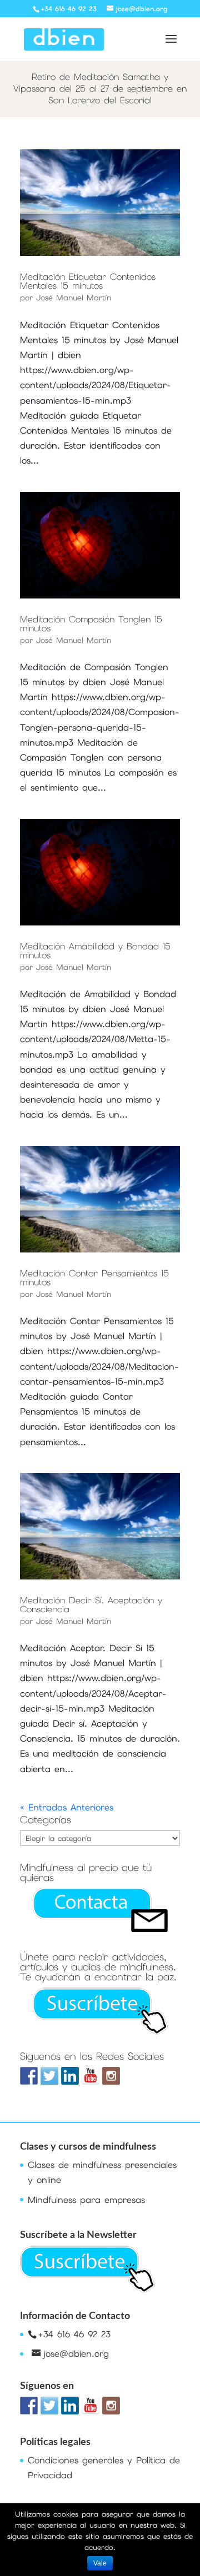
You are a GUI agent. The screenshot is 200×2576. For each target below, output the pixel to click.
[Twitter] (49, 2076)
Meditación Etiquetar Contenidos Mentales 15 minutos (88, 281)
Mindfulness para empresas (86, 2200)
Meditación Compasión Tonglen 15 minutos (91, 624)
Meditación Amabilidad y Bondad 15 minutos (95, 951)
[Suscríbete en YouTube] (91, 2076)
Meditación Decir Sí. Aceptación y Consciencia (91, 1605)
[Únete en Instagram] (111, 2076)
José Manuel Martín (74, 298)
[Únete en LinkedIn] (70, 2076)
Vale (100, 2563)
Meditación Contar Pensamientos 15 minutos (94, 1278)
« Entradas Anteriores (67, 1807)
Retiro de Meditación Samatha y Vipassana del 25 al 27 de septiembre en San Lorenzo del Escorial (100, 89)
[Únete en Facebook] (29, 2076)
